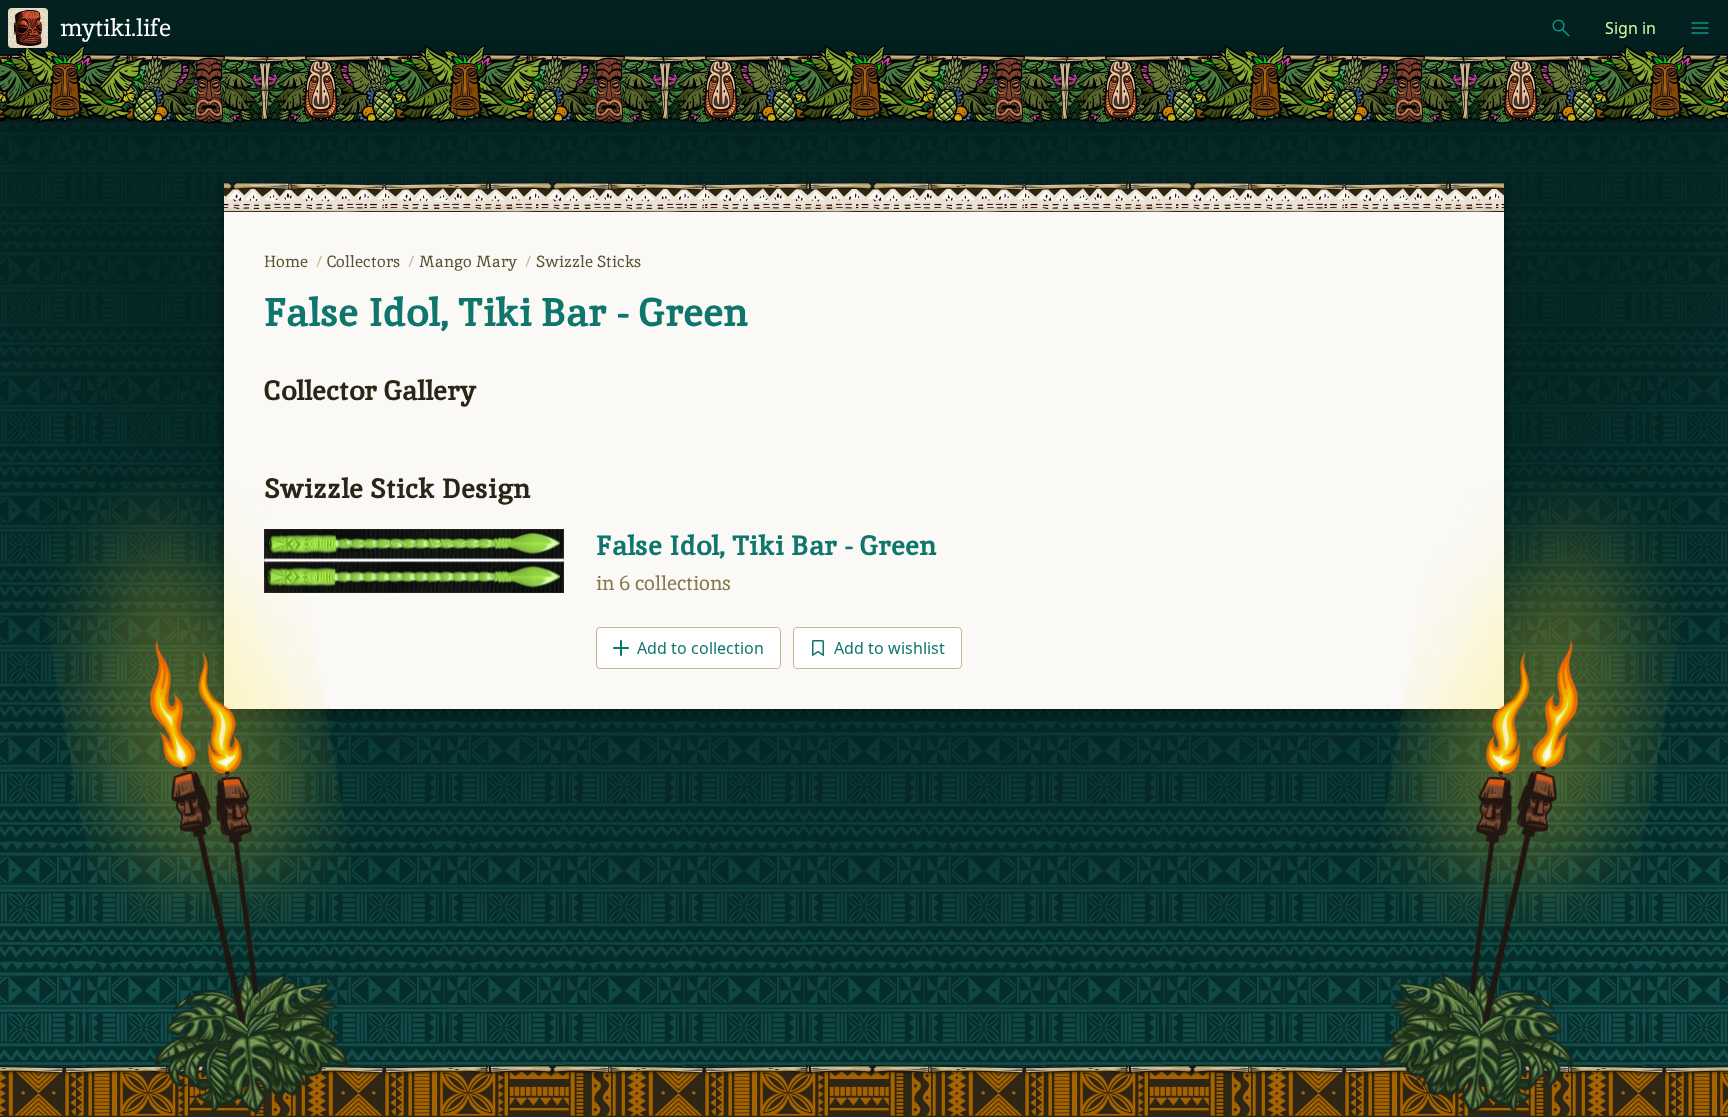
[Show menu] (1700, 28)
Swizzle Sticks (588, 261)
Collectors (365, 261)
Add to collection (700, 648)
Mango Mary (470, 261)
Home (288, 261)
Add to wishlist (889, 648)
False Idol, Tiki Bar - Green (506, 312)
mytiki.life (115, 27)
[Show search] (1561, 28)
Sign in (1630, 28)
